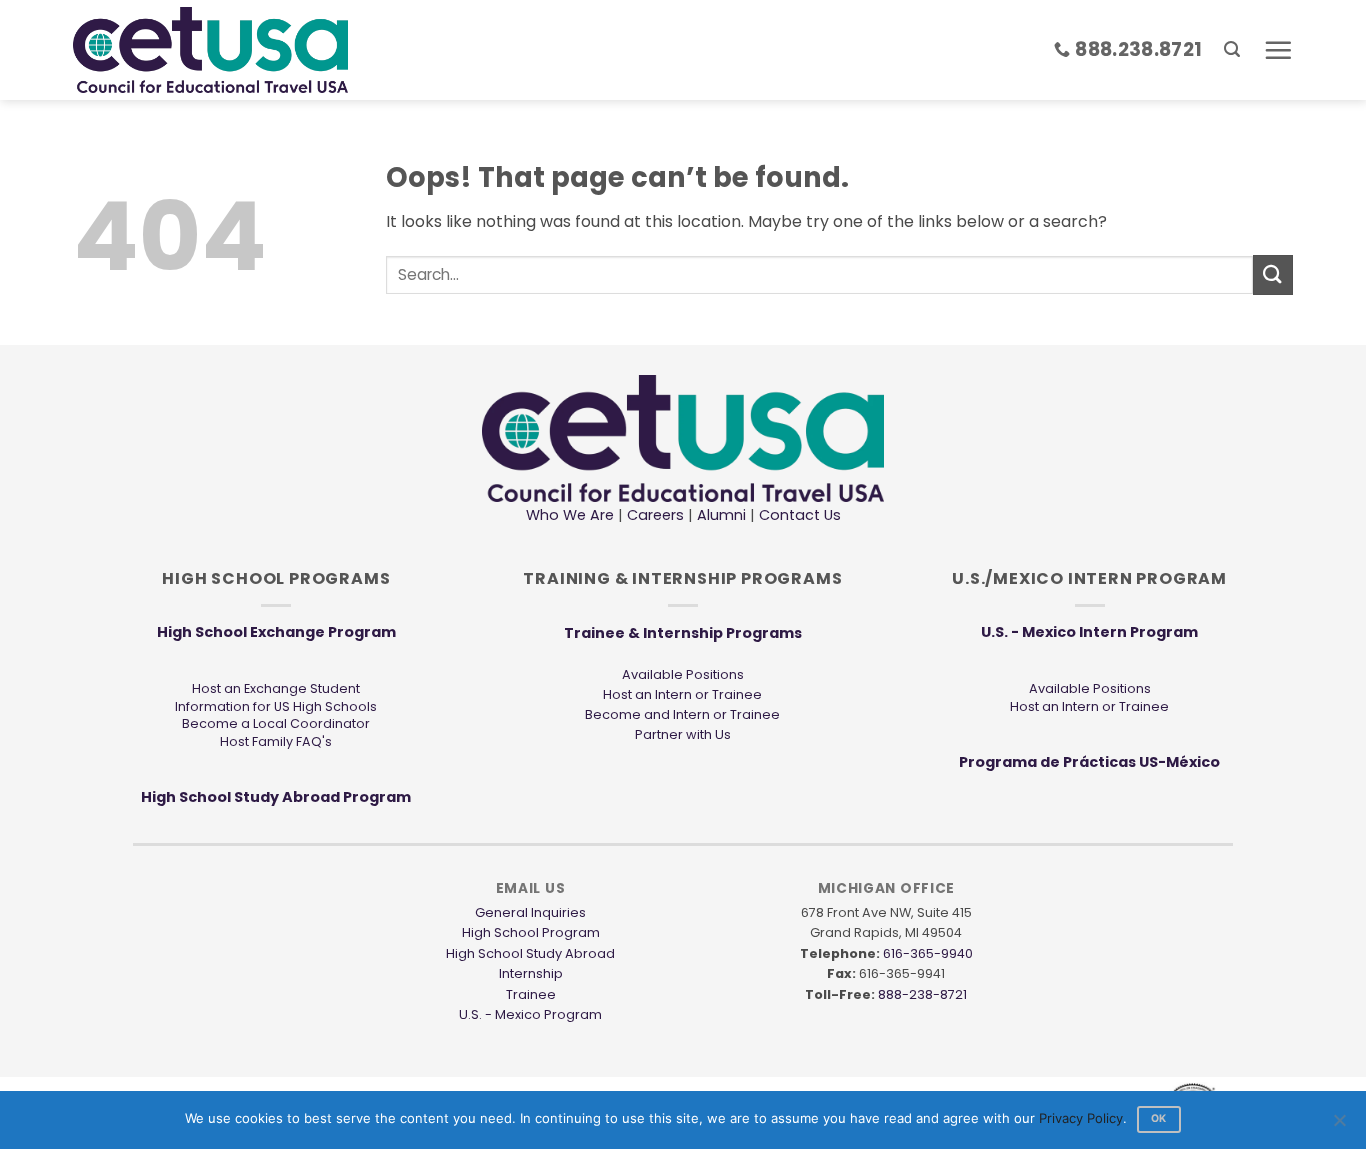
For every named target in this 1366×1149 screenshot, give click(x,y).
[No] (1339, 1126)
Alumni (721, 515)
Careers (655, 515)
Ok (1159, 1118)
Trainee (531, 994)
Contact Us (798, 515)
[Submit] (1273, 274)
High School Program (531, 932)
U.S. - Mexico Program (530, 1014)
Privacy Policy (1081, 1118)
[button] (1232, 49)
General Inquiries (530, 912)
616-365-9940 (928, 953)
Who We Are (570, 515)
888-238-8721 (922, 994)
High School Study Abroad (530, 953)
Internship (531, 973)
